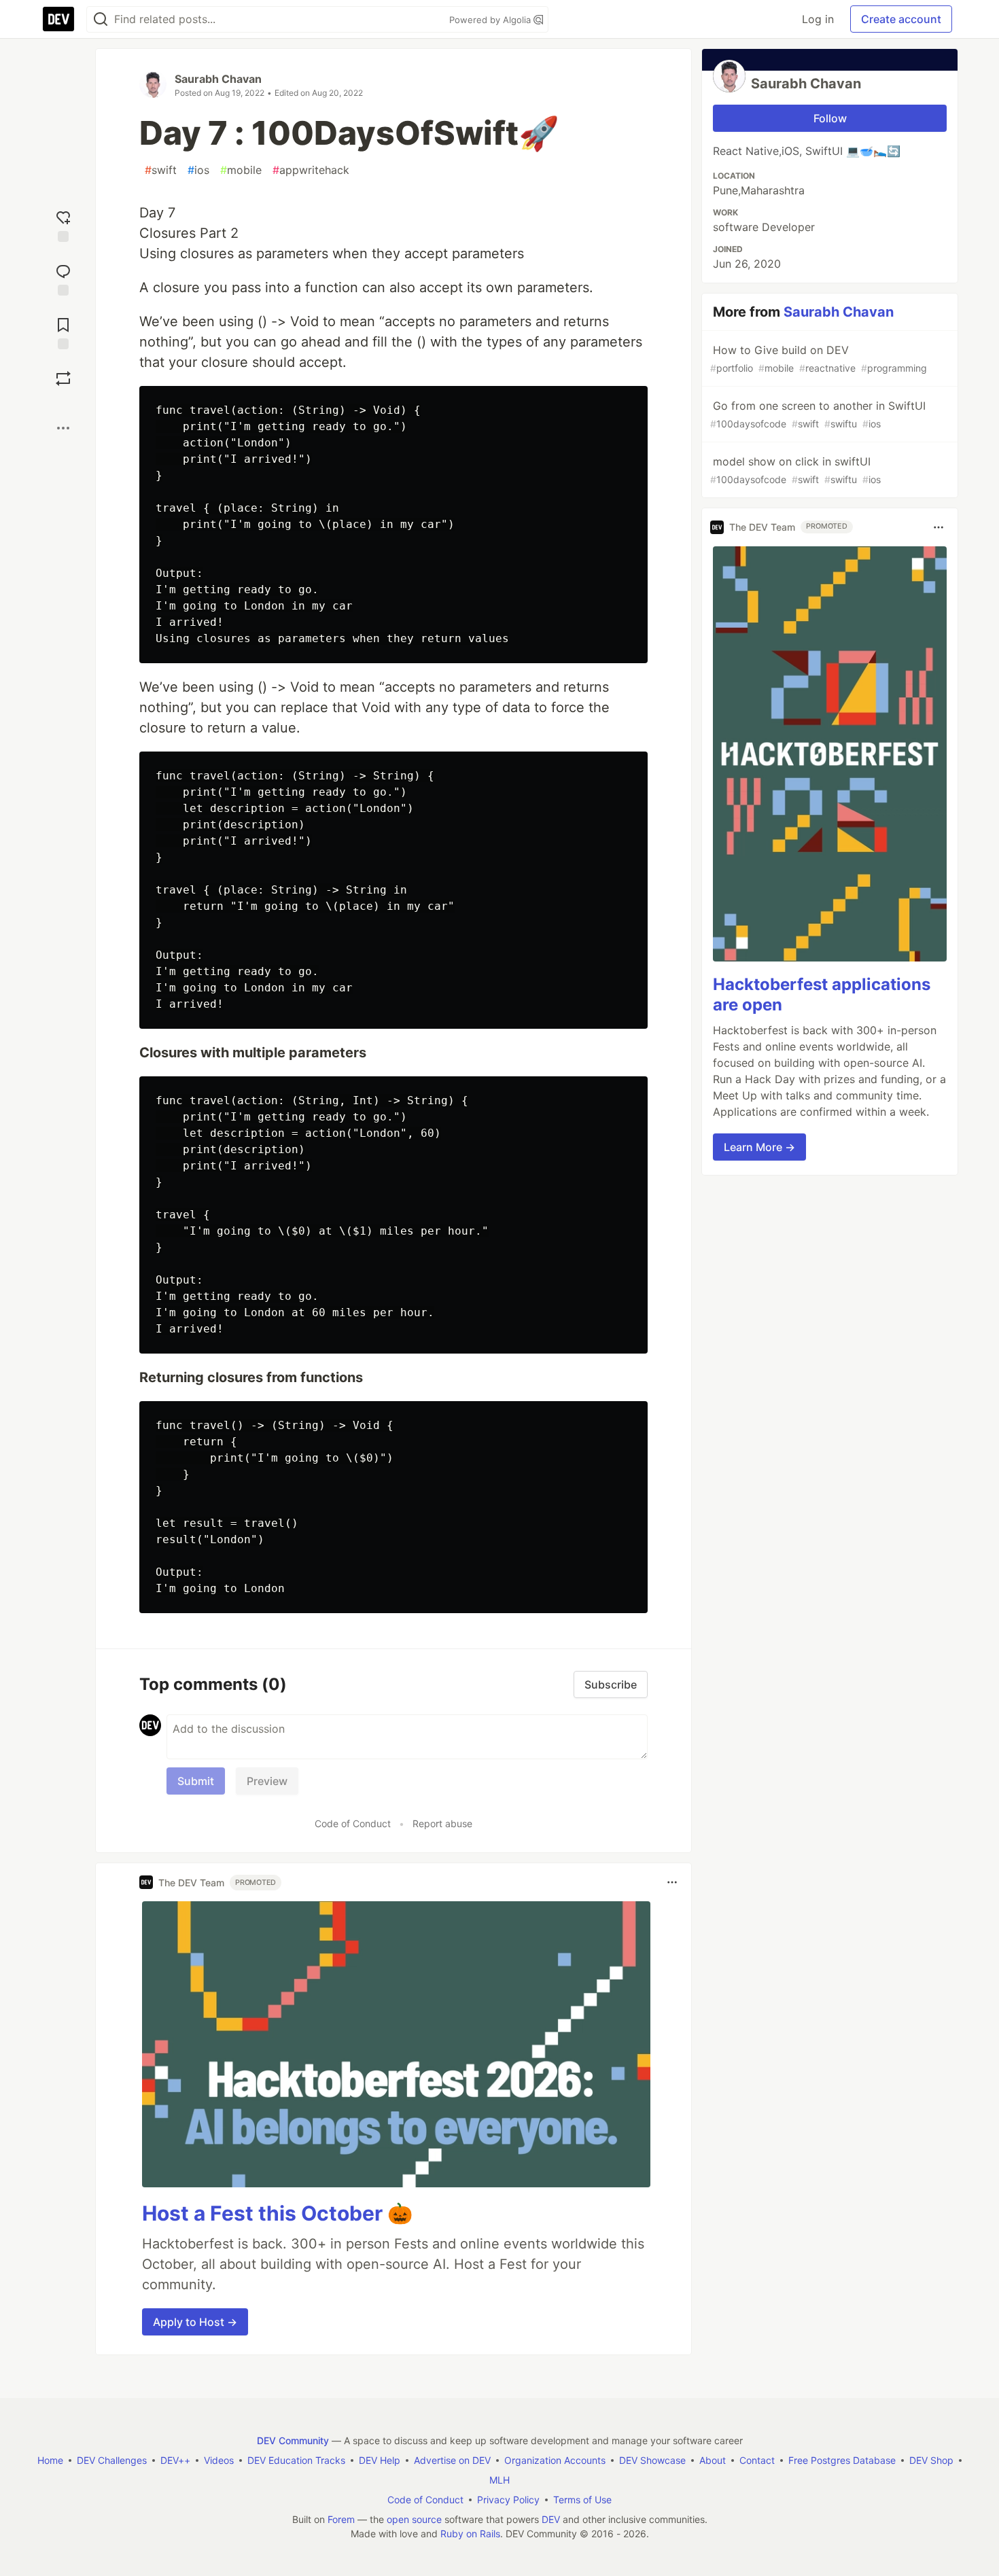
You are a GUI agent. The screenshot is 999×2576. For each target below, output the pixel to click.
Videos (219, 2460)
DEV (551, 2519)
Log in (818, 19)
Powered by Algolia (491, 20)
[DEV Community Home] (58, 19)
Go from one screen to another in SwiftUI (818, 414)
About (713, 2460)
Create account (901, 19)
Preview (267, 1781)
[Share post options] (63, 428)
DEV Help (380, 2460)
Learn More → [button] (759, 1148)
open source (414, 2519)
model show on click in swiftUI (795, 470)
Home (50, 2460)
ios (198, 170)
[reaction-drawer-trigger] (63, 225)
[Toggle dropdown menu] (672, 1882)
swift (161, 170)
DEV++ (175, 2460)
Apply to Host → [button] (195, 2322)
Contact (757, 2460)
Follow (830, 118)
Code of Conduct (353, 1823)
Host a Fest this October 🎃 (277, 2213)
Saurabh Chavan (218, 79)
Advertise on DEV (452, 2460)
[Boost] (63, 378)
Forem (341, 2519)
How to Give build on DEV (819, 358)
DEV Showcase (652, 2460)
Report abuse (442, 1823)
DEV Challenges (112, 2460)
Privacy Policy (508, 2500)
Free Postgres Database (842, 2460)
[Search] (101, 19)
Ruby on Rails (470, 2534)
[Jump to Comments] (63, 278)
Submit (196, 1781)
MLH (500, 2480)
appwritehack (311, 170)
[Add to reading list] (63, 332)
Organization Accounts (555, 2460)
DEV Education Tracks (296, 2460)
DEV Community (293, 2440)
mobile (241, 170)
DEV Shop (931, 2460)
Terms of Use (582, 2500)
